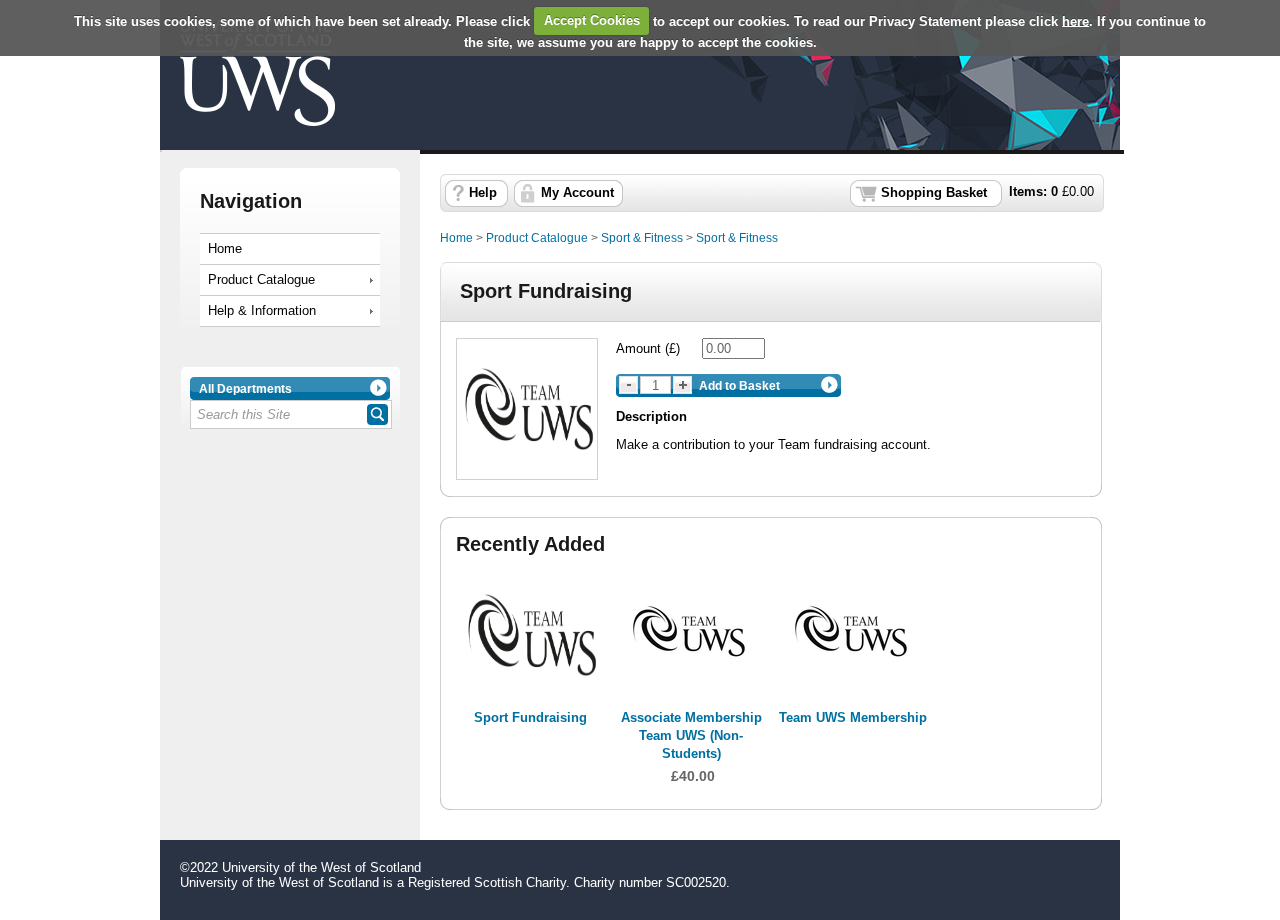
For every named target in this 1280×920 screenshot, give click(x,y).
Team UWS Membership (853, 718)
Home (225, 249)
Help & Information (262, 311)
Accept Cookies (592, 20)
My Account (577, 193)
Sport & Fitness (642, 238)
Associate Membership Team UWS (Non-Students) (691, 735)
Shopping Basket (934, 193)
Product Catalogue (261, 280)
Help (483, 193)
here (1075, 20)
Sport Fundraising (530, 718)
